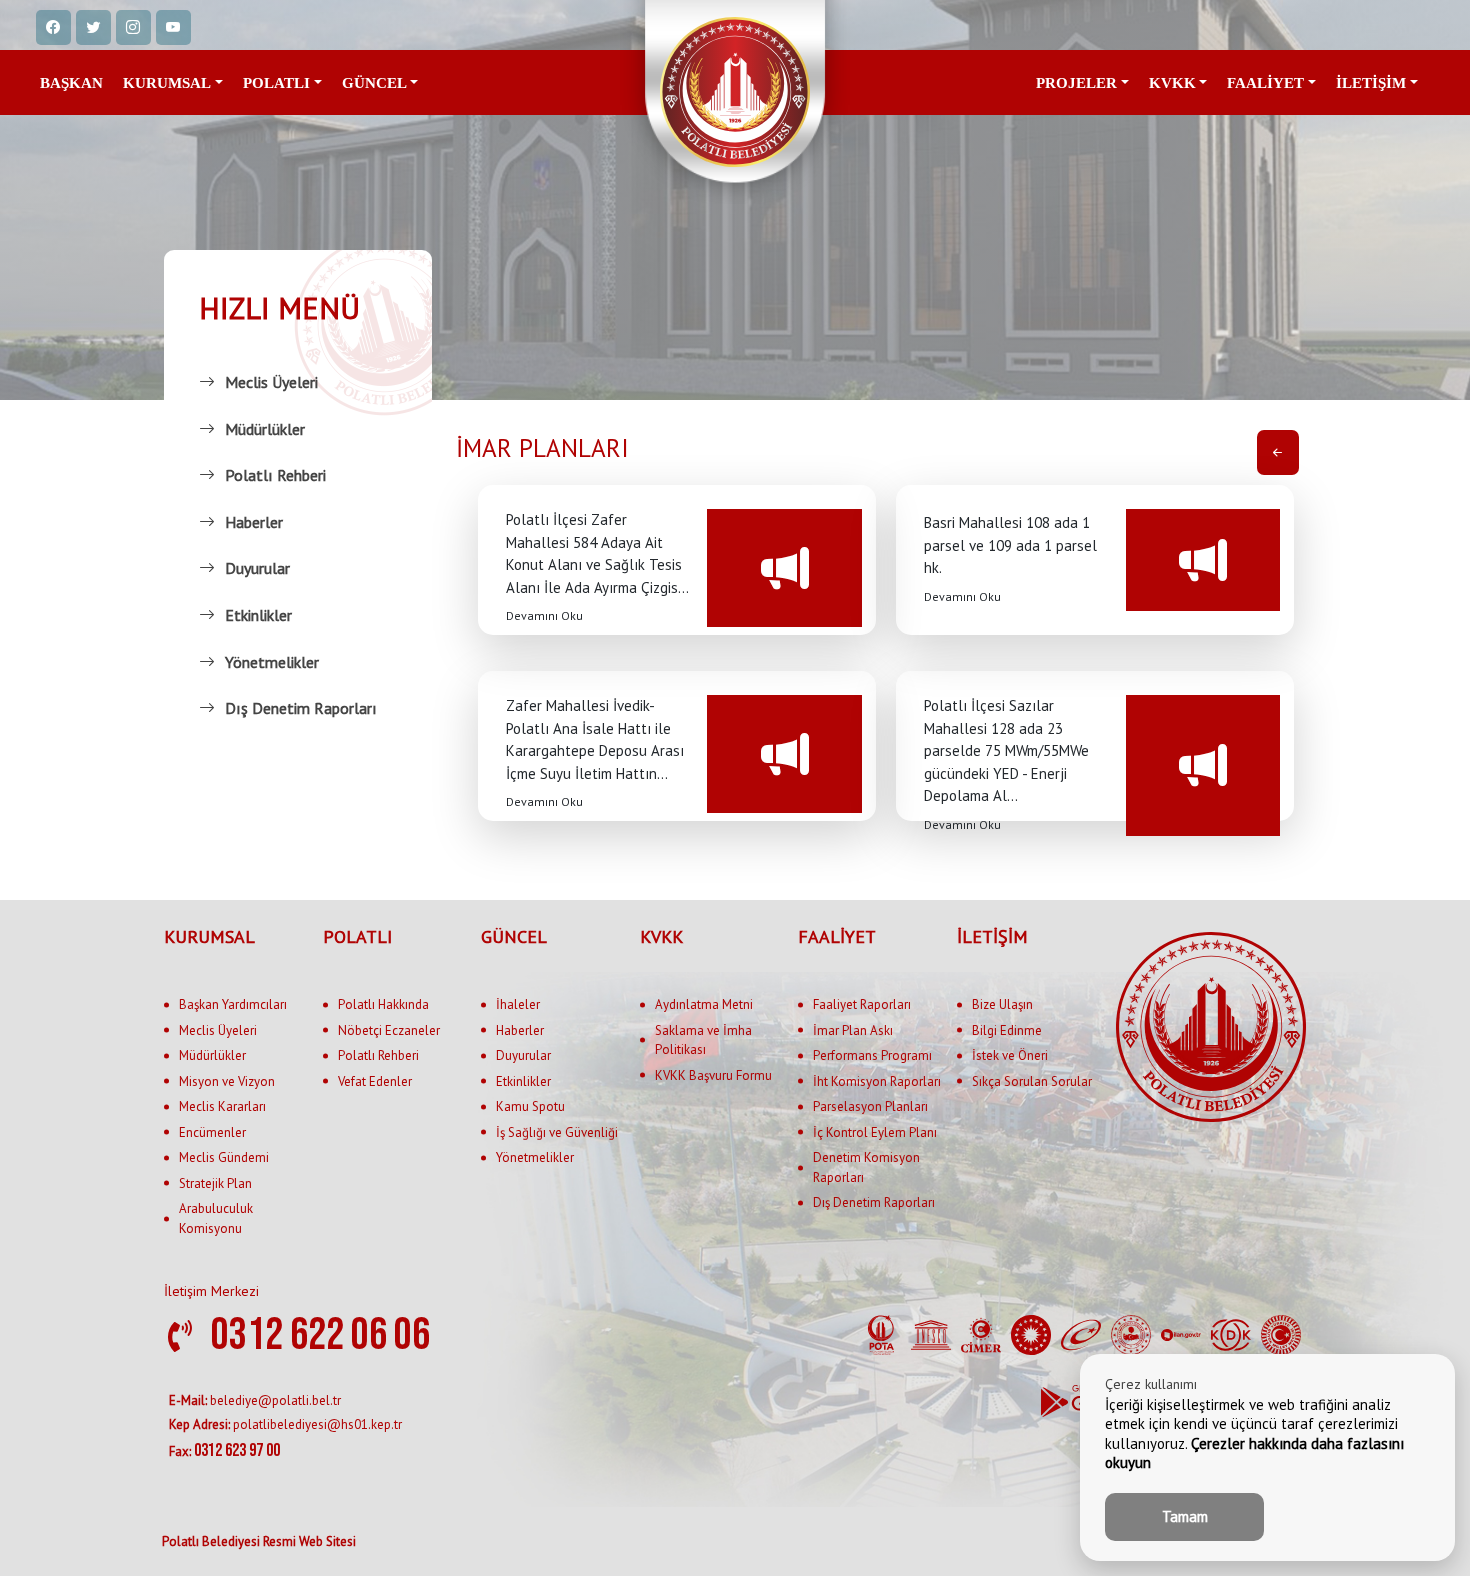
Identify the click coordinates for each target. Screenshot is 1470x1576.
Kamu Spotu (530, 1106)
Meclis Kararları (222, 1106)
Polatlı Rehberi (275, 475)
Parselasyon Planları (870, 1106)
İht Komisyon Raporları (877, 1081)
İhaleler (518, 1004)
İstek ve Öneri (1010, 1055)
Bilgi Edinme (1007, 1030)
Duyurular (257, 568)
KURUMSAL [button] (167, 83)
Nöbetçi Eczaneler (389, 1030)
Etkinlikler (258, 615)
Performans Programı (872, 1055)
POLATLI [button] (276, 83)
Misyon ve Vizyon (227, 1081)
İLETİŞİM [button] (1371, 83)
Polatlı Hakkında (383, 1004)
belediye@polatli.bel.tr (255, 1400)
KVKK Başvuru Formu (713, 1075)
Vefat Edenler (375, 1081)
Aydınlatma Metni (704, 1004)
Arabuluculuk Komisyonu (216, 1218)
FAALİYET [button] (1265, 83)
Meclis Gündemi (224, 1157)
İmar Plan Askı (853, 1030)
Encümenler (212, 1132)
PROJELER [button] (1076, 83)
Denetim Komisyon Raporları (866, 1167)
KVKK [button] (1172, 83)
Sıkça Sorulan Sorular (1032, 1081)
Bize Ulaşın (1002, 1004)
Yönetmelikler (272, 662)
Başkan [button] (71, 83)
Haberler (254, 522)
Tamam (1185, 1516)
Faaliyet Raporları (862, 1004)
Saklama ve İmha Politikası (703, 1040)
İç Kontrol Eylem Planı (875, 1132)
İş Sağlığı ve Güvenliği (557, 1132)
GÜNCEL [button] (374, 83)
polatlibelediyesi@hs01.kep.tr (285, 1424)
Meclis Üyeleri (271, 382)
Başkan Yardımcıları (233, 1004)
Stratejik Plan (215, 1183)
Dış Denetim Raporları (301, 708)
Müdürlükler (265, 429)
